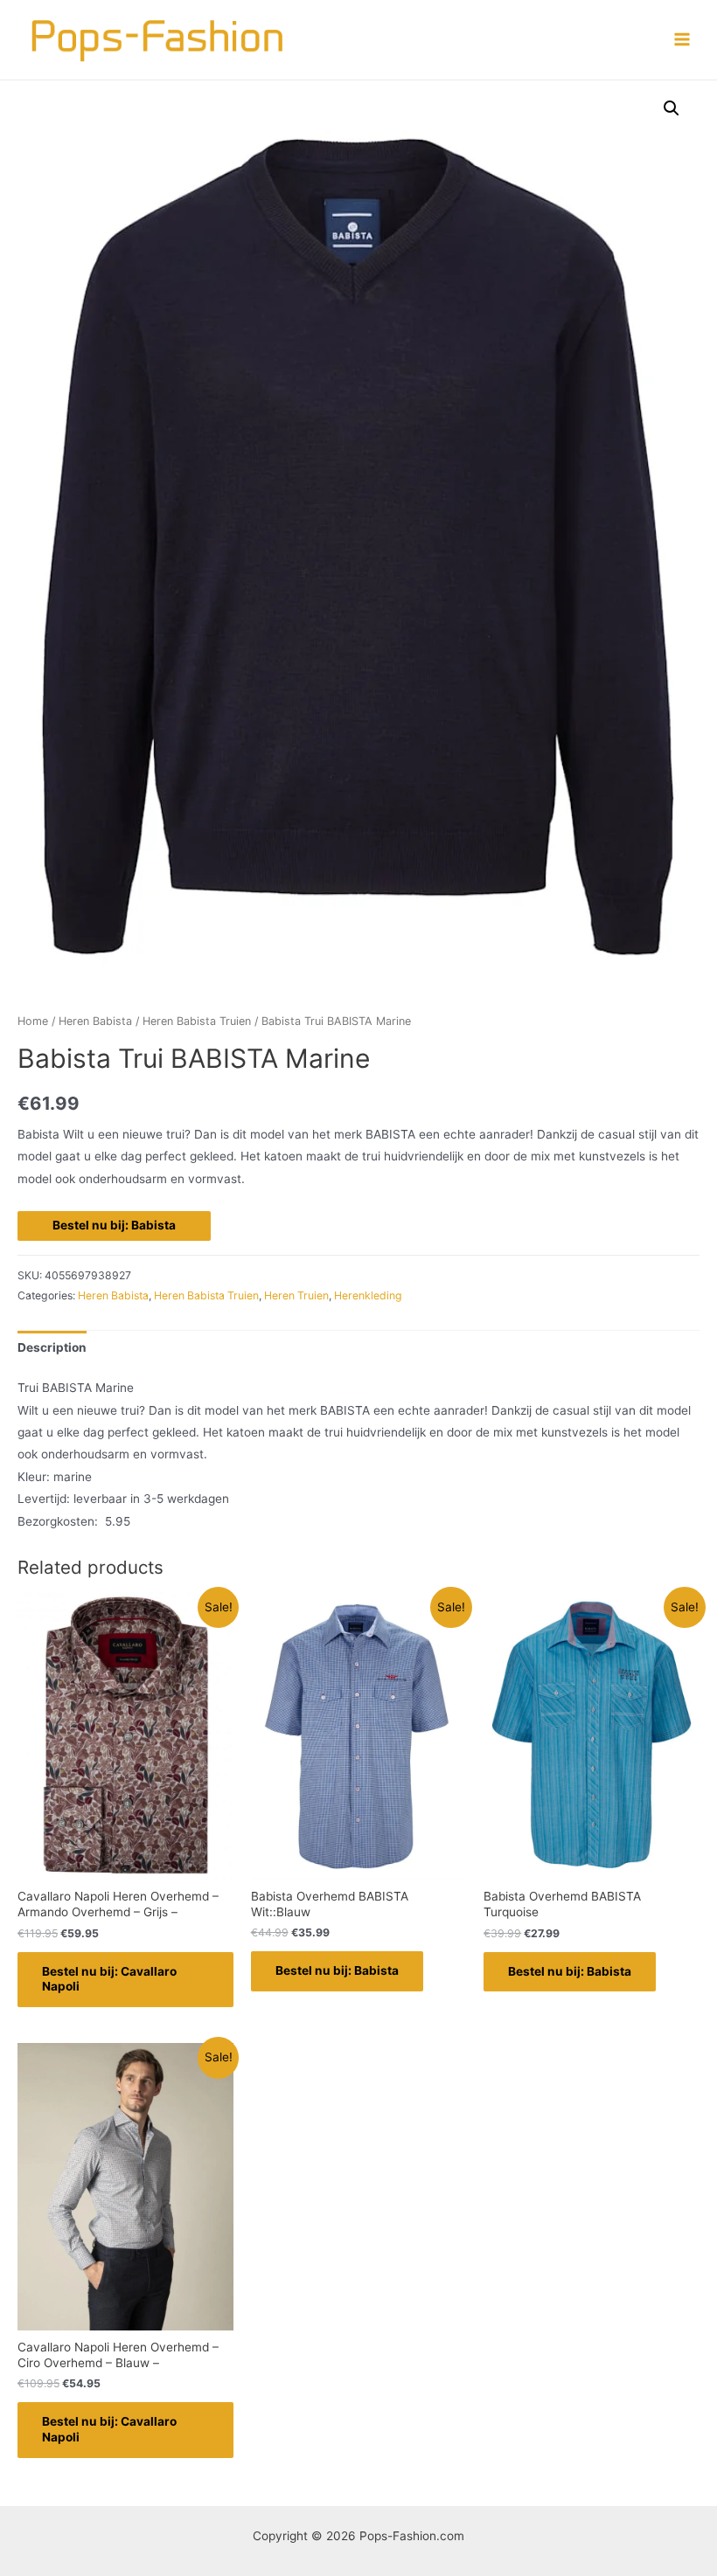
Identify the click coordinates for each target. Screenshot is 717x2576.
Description (52, 1347)
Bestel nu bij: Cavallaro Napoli (109, 1979)
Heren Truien (296, 1295)
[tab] (52, 1348)
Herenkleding (368, 1295)
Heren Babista (95, 1021)
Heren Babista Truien (197, 1021)
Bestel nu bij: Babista (114, 1225)
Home (33, 1021)
